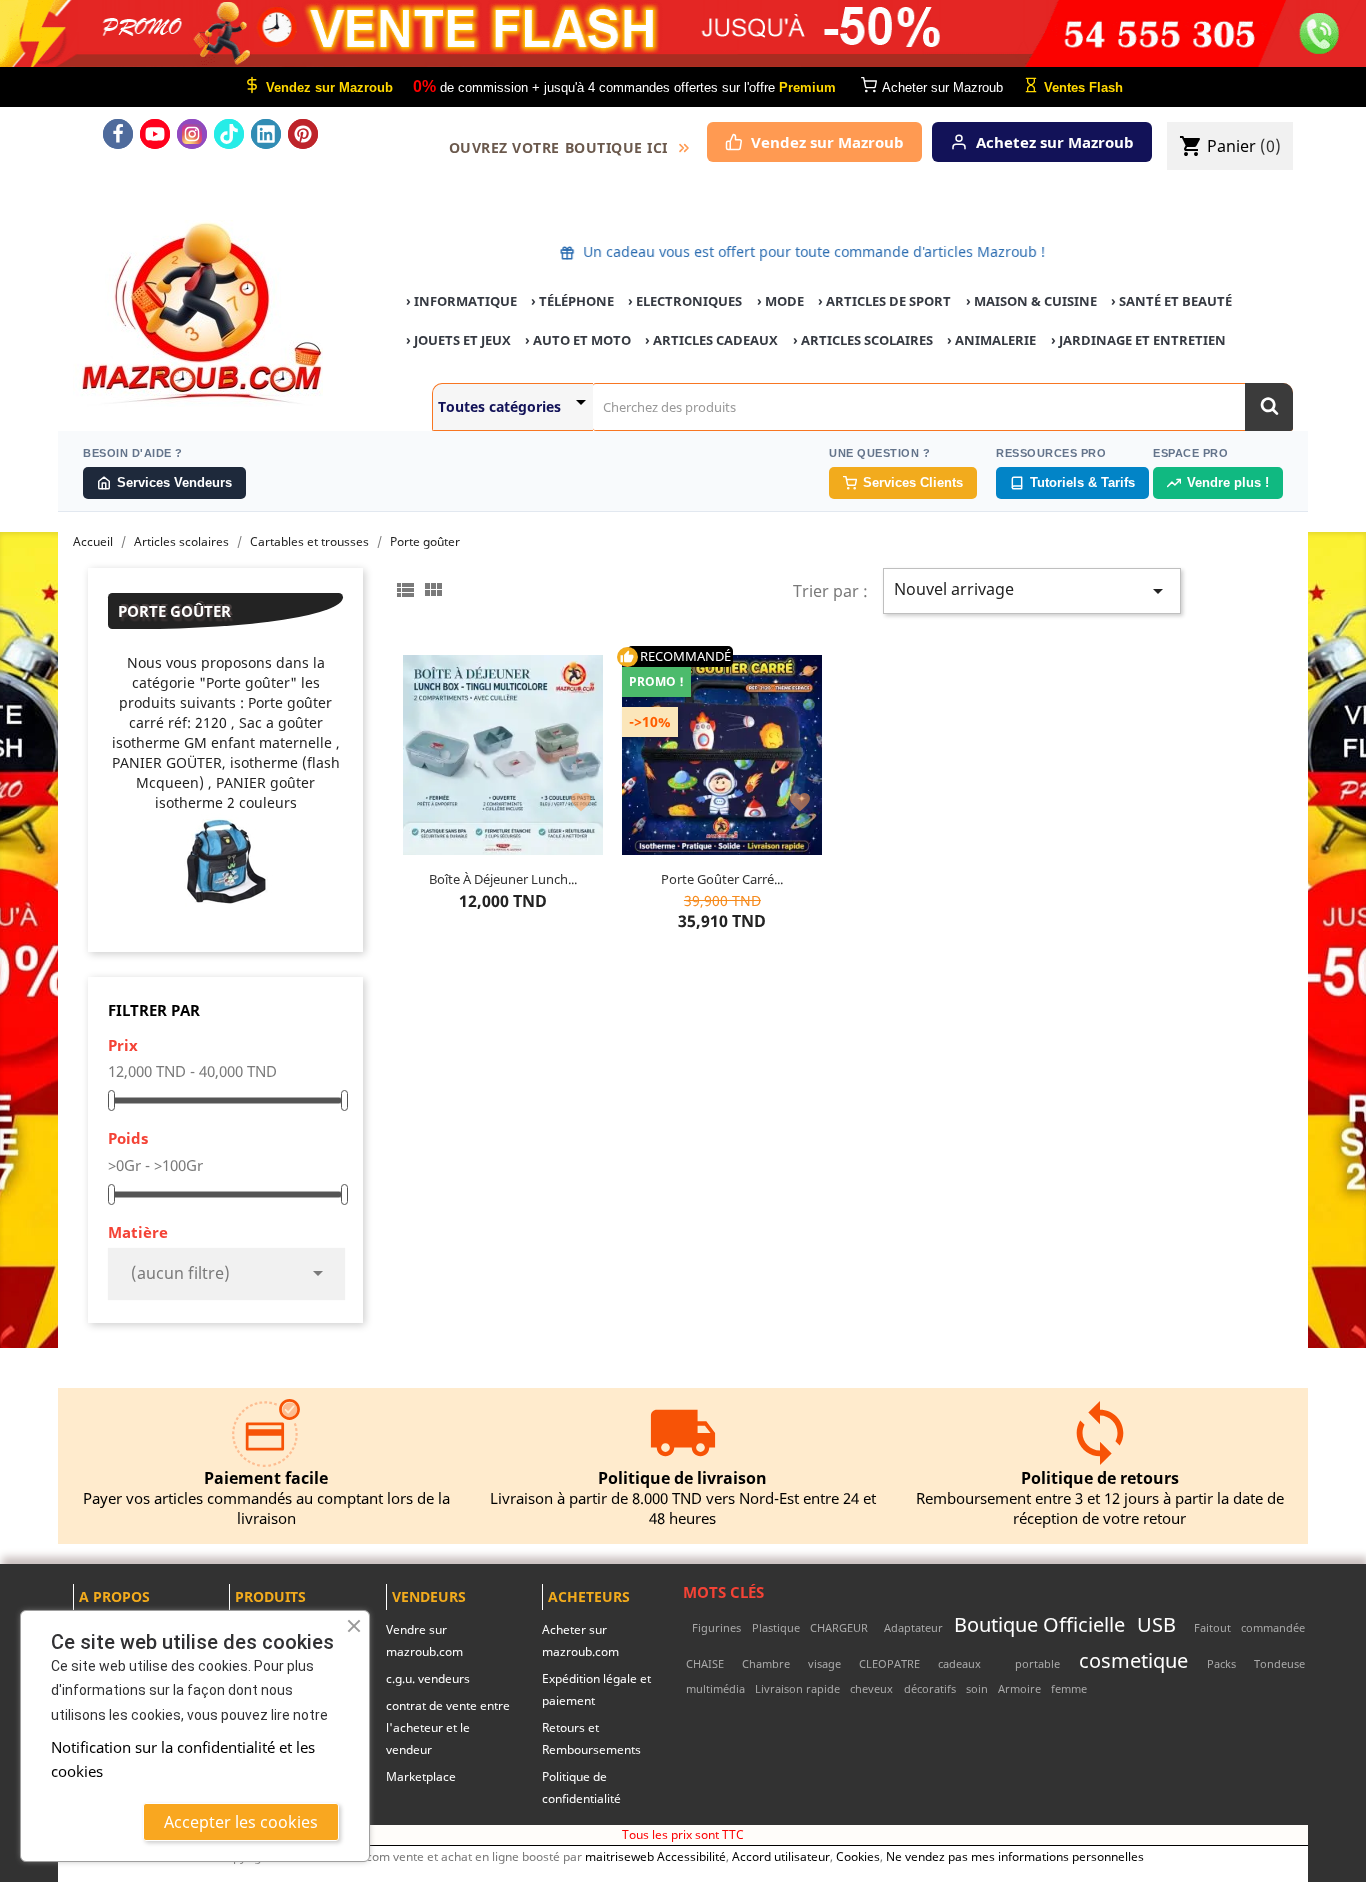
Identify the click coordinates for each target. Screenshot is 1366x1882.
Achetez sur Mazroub (1055, 142)
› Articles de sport (884, 301)
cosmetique (1133, 1660)
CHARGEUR (839, 1627)
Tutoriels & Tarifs (1082, 482)
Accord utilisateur (781, 1856)
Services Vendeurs (174, 482)
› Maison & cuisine (1031, 301)
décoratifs (930, 1688)
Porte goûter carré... (722, 879)
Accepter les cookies (241, 1822)
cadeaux (959, 1663)
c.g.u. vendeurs (428, 1678)
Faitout (1212, 1627)
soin (977, 1688)
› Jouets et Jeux (458, 340)
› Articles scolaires (863, 340)
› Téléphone (572, 301)
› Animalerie (991, 340)
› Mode (780, 301)
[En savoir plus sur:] (686, 1627)
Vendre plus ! (1228, 482)
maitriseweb (619, 1856)
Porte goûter (174, 611)
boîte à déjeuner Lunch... (503, 879)
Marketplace (421, 1776)
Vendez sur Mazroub (827, 142)
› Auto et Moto (578, 340)
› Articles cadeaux (711, 340)
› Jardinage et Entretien (1138, 340)
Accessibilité (691, 1856)
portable (1037, 1663)
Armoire (1019, 1688)
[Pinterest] (303, 134)
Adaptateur (913, 1627)
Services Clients (913, 482)
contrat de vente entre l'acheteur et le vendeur (448, 1727)
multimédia (715, 1688)
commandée (1273, 1627)
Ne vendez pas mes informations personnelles (1015, 1856)
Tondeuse (1279, 1663)
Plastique (776, 1627)
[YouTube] (155, 134)
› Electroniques (685, 301)
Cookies (858, 1856)
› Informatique (461, 301)
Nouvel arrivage (1032, 590)
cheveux (871, 1688)
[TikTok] (229, 134)
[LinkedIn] (266, 134)
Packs (1221, 1663)
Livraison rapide (797, 1688)
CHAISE (705, 1663)
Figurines (716, 1627)
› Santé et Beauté (1171, 301)
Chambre (766, 1663)
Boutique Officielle (1039, 1624)
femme (1069, 1688)
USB (1156, 1624)
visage (824, 1663)
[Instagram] (192, 134)
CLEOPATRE (889, 1663)
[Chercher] (1269, 407)
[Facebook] (118, 134)
